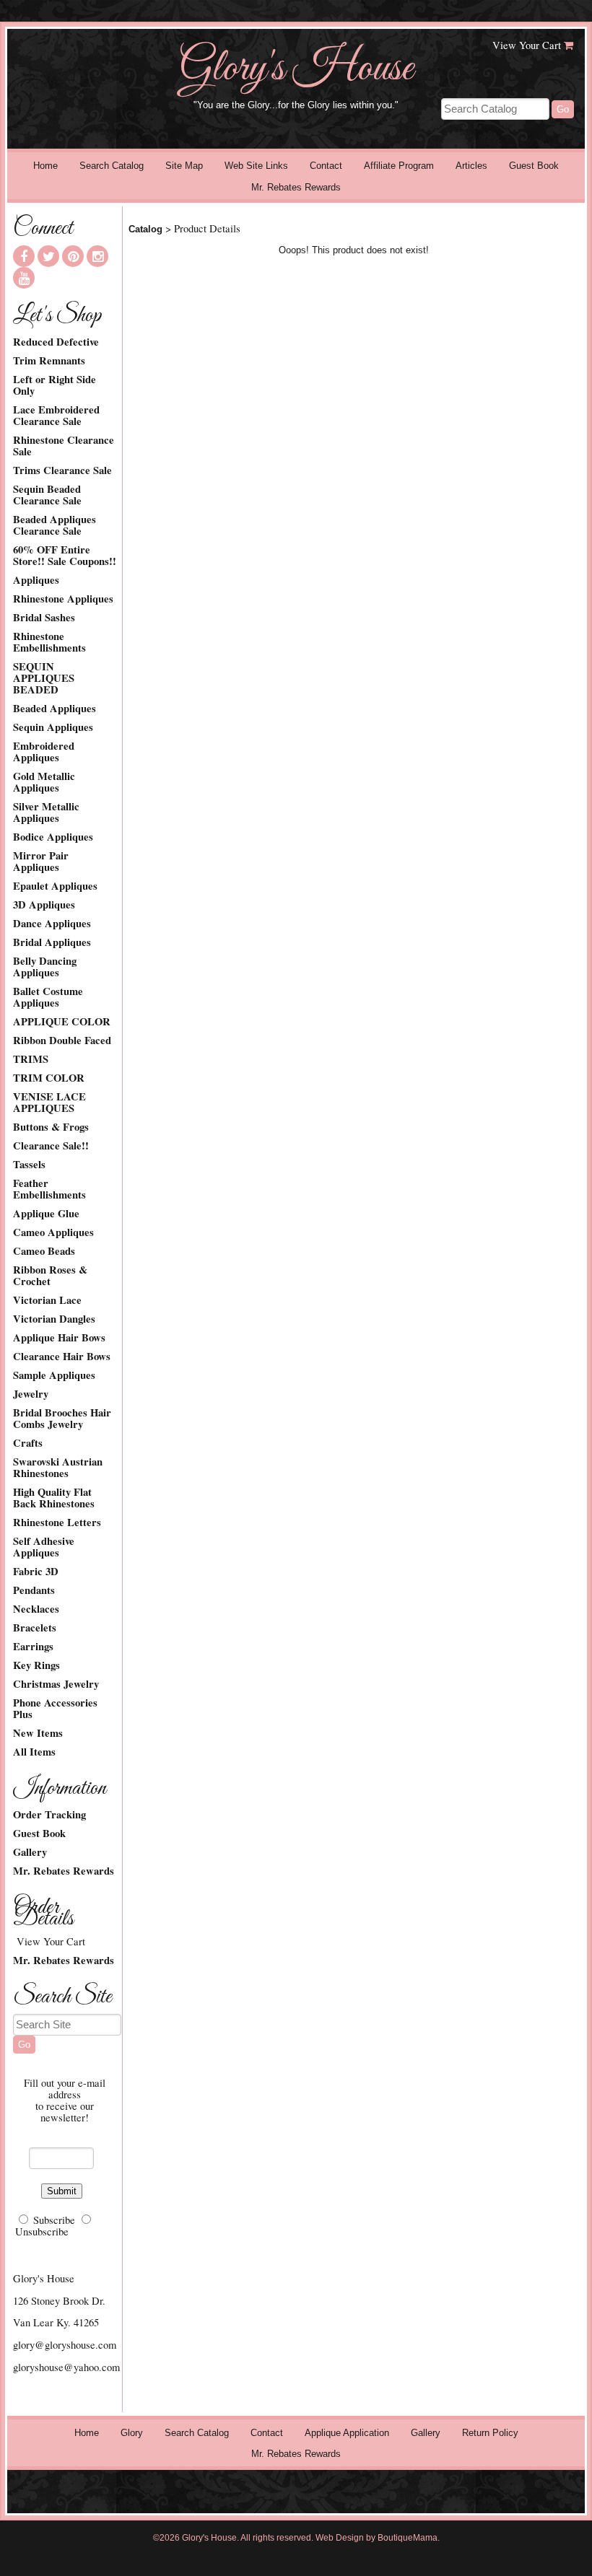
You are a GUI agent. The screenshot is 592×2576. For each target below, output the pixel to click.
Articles (471, 166)
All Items (34, 1752)
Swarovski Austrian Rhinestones (58, 1468)
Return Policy (490, 2433)
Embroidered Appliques (44, 752)
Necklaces (36, 1609)
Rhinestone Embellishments (49, 642)
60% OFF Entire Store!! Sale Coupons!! (65, 556)
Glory (132, 2433)
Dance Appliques (52, 924)
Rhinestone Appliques (63, 599)
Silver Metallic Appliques (46, 812)
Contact (326, 166)
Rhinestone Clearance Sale (64, 446)
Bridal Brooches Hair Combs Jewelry (62, 1419)
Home (45, 166)
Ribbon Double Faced (62, 1041)
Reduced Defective (56, 342)
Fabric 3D (36, 1572)
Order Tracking (49, 1815)
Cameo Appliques (53, 1232)
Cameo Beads (44, 1251)
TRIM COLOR (49, 1078)
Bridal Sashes (44, 618)
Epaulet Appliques (55, 886)
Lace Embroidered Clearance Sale (56, 416)
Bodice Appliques (53, 837)
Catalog (145, 229)
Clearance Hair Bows (62, 1357)
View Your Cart (527, 45)
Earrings (33, 1647)
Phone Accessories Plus (55, 1709)
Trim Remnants (49, 361)
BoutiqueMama (408, 2538)
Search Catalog (112, 166)
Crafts (28, 1443)
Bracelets (35, 1628)
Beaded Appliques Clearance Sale (55, 525)
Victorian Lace (47, 1300)
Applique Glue (46, 1214)
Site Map (184, 166)
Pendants (34, 1590)
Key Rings (36, 1665)
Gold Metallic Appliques (44, 782)
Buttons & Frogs (51, 1127)
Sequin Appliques (53, 727)
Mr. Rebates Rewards (296, 187)
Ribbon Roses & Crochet (50, 1276)
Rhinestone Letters (57, 1523)
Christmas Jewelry (56, 1684)
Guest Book (534, 166)
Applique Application (347, 2433)
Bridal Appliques (52, 942)
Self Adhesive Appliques (44, 1547)
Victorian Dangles (54, 1319)
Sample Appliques (54, 1375)
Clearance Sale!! (51, 1146)
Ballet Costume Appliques (48, 997)
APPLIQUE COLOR (62, 1022)
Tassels (29, 1165)
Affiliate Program (399, 166)
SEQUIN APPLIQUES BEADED (44, 678)
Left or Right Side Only (55, 385)
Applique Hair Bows (59, 1338)
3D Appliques (44, 905)
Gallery (30, 1852)
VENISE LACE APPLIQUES (49, 1103)
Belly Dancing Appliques (45, 967)
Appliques (36, 580)
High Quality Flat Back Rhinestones (54, 1498)
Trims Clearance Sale (62, 470)
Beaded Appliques (55, 709)
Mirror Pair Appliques (41, 862)
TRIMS (31, 1059)
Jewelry (31, 1394)
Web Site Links (256, 166)
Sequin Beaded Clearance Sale (47, 495)
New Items (38, 1733)
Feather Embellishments (49, 1189)
